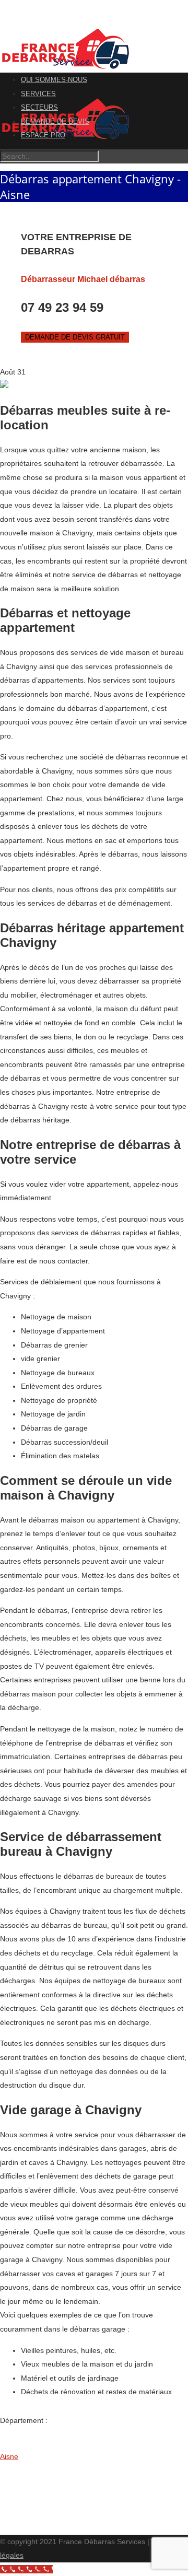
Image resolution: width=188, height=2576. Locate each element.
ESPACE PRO (43, 135)
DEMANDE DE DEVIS (55, 121)
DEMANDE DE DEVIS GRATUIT (75, 337)
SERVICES (38, 94)
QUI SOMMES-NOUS (54, 80)
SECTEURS (39, 107)
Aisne (9, 2456)
